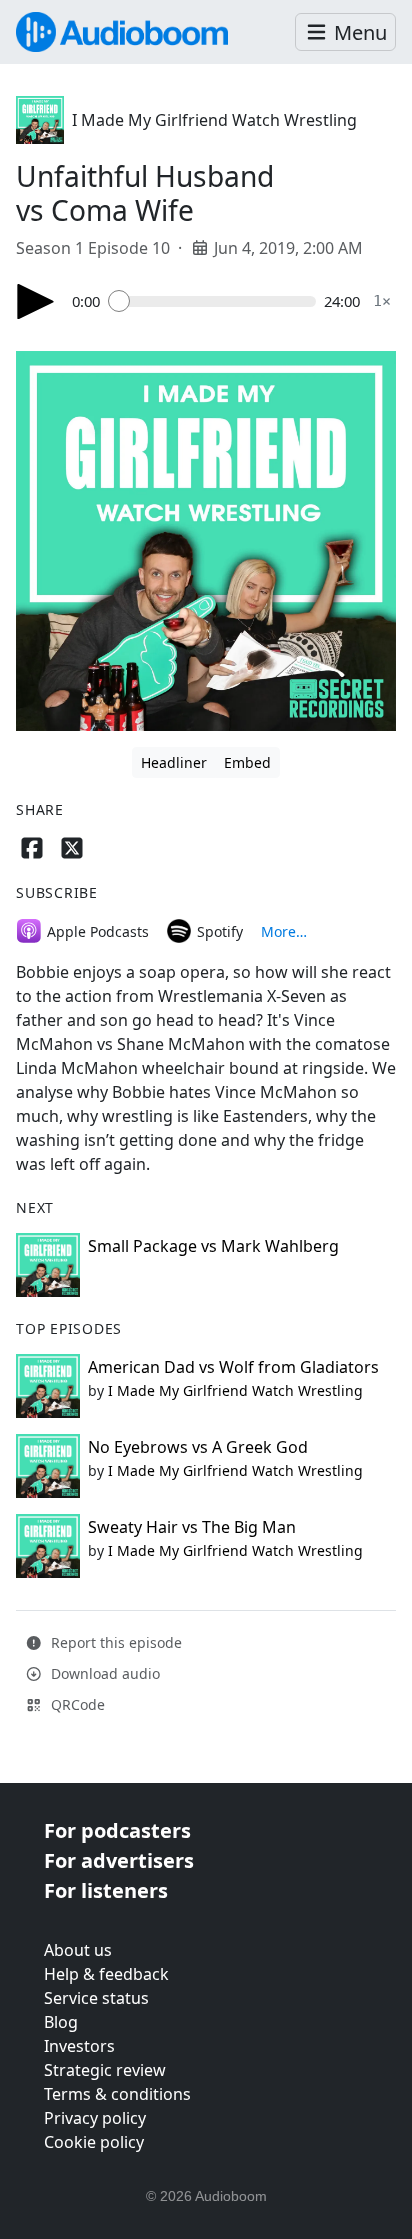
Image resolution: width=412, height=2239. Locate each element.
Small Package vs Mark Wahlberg (213, 1246)
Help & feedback (106, 1974)
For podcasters (117, 1830)
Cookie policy (94, 2142)
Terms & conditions (117, 2094)
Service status (96, 1998)
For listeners (106, 1890)
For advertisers (119, 1860)
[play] (36, 301)
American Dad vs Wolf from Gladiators (233, 1367)
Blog (61, 2022)
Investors (79, 2046)
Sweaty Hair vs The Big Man (192, 1527)
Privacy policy (95, 2118)
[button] (345, 32)
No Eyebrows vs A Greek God (198, 1447)
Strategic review (105, 2070)
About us (78, 1950)
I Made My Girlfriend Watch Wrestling (214, 120)
